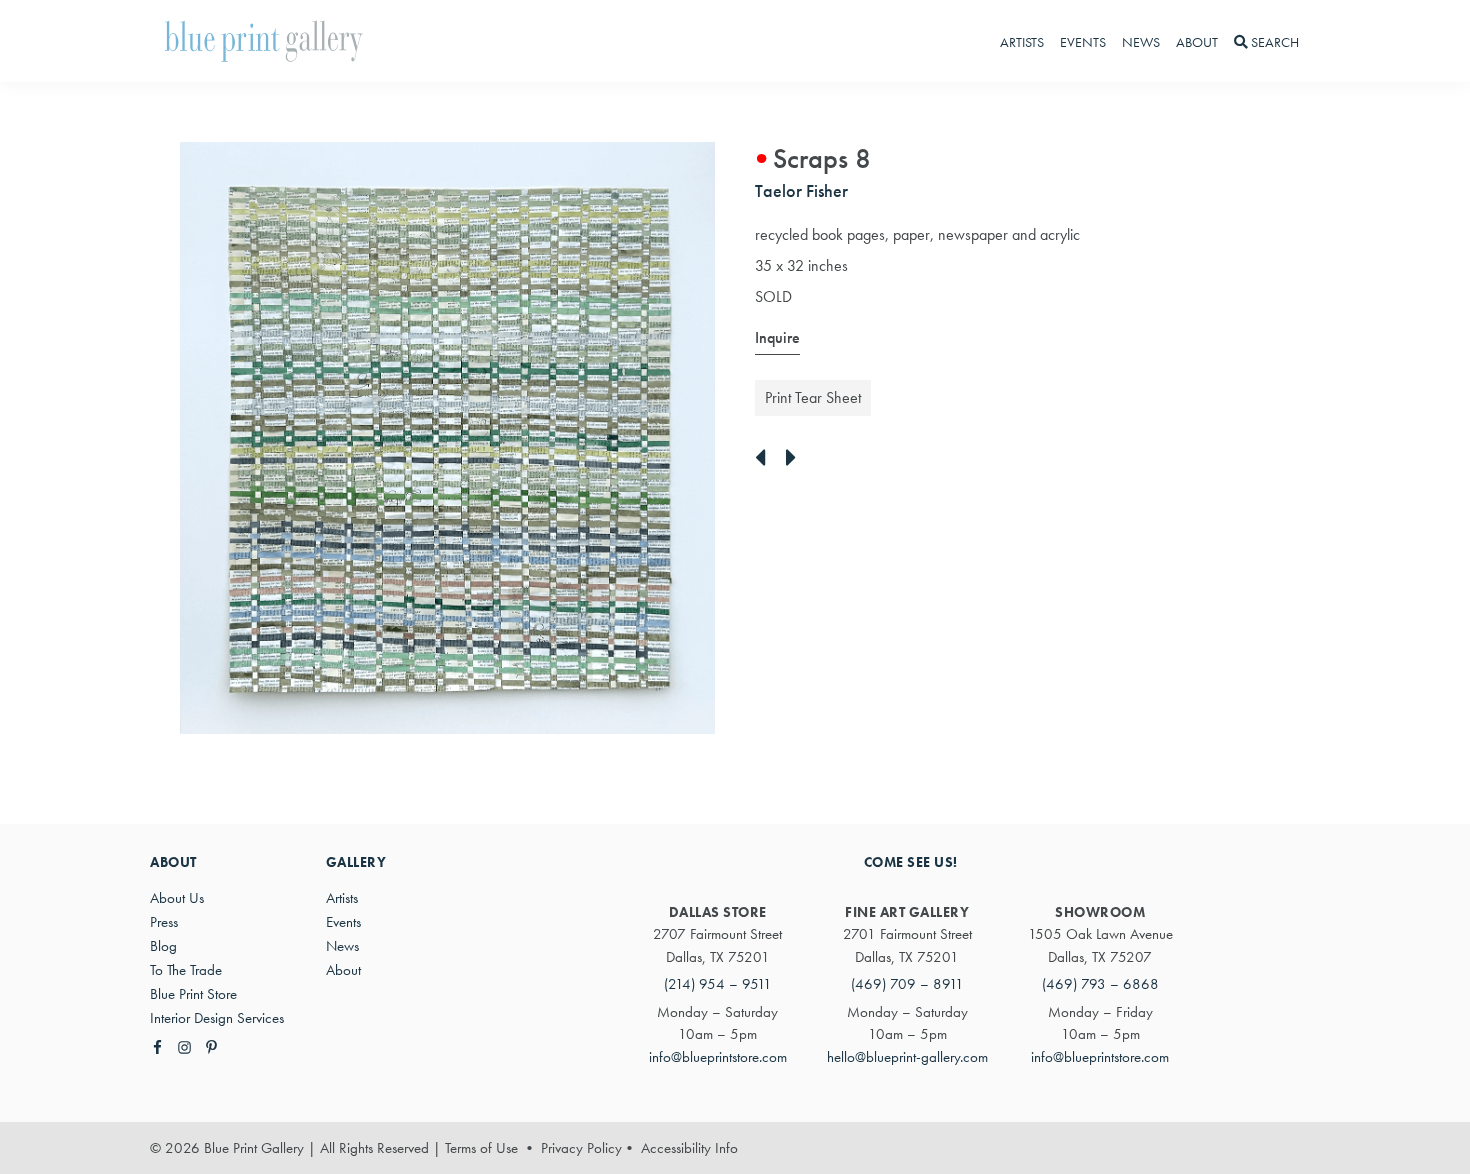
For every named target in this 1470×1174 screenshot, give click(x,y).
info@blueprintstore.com (718, 1057)
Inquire (777, 337)
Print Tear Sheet (813, 397)
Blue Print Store (193, 994)
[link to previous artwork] (765, 459)
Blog (163, 946)
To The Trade (186, 970)
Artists (342, 898)
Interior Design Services (217, 1018)
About (343, 970)
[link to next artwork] (796, 459)
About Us (177, 898)
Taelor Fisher (801, 190)
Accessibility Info (689, 1148)
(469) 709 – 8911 (907, 984)
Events (343, 922)
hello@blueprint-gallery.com (907, 1057)
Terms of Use (481, 1148)
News (342, 946)
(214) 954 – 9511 (718, 984)
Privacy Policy (581, 1148)
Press (164, 922)
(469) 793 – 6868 (1100, 984)
